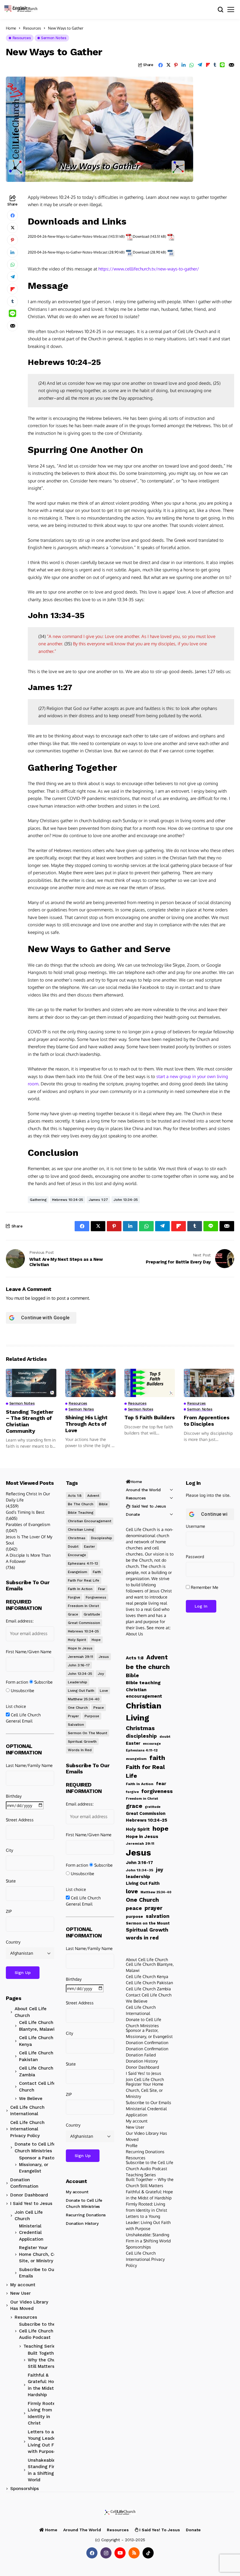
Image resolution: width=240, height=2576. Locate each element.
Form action (17, 1682)
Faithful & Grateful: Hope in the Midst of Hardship (44, 2385)
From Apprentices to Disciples (207, 1421)
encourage (77, 1555)
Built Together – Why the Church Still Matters (45, 2360)
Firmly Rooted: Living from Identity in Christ (44, 2413)
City (10, 1850)
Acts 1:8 (75, 1496)
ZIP (9, 1911)
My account (23, 2285)
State (11, 1881)
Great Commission (84, 1623)
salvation (76, 1725)
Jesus (104, 1657)
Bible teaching (81, 1513)
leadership (78, 1682)
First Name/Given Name (29, 1652)
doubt (73, 1546)
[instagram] (106, 2553)
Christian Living (81, 1530)
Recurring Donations (86, 2215)
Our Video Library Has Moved (29, 2305)
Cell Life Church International (27, 2111)
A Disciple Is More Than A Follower (28, 1558)
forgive (74, 1597)
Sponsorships (25, 2489)
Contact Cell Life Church (37, 2087)
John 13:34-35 (126, 1200)
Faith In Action (80, 1589)
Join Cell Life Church (29, 2216)
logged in (41, 1298)
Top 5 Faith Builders (150, 1417)
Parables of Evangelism (28, 1524)
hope (96, 1640)
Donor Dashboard (29, 2195)
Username (196, 1526)
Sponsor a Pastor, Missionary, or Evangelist (38, 2164)
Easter (90, 1546)
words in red (80, 1750)
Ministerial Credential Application (31, 2233)
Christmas (77, 1538)
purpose (92, 1716)
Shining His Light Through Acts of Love (86, 1424)
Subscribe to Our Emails (37, 2273)
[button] (18, 7)
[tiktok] (148, 2553)
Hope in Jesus (80, 1648)
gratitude (92, 1614)
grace (73, 1614)
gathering (38, 1200)
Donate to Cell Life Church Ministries (35, 2147)
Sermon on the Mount (88, 1733)
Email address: (20, 1621)
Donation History (82, 2223)
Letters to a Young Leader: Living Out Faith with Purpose (45, 2442)
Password (195, 1557)
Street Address (20, 1820)
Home (11, 28)
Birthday (14, 1796)
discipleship (102, 1538)
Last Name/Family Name (29, 1765)
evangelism (78, 1572)
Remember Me (204, 1587)
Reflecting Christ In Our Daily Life (28, 1497)
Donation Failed (141, 2055)
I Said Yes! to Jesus (31, 2203)
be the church (81, 1504)
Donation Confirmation (24, 2183)
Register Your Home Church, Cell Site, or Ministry (39, 2254)
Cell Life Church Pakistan (36, 2056)
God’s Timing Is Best (25, 1512)
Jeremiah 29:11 (80, 1657)
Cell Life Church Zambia (36, 2071)
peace (99, 1708)
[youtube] (120, 2553)
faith (97, 1572)
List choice (16, 1706)
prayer (73, 1716)
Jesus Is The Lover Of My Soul (29, 1540)
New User (20, 2293)
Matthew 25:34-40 (84, 1699)
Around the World (143, 1490)
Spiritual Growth (82, 1742)
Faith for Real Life (84, 1580)
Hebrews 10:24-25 (68, 1200)
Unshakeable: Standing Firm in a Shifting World (43, 2470)
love (104, 1691)
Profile (132, 2145)
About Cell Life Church (31, 2012)
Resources (32, 28)
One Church (78, 1708)
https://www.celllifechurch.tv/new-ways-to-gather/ (149, 269)
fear (102, 1589)
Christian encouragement (90, 1521)
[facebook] (92, 2553)
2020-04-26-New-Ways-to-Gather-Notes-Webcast (68, 236)
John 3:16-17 (79, 1665)
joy (101, 1674)
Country (13, 1942)
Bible (103, 1504)
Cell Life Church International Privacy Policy (27, 2129)
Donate (133, 1514)
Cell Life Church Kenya (36, 2041)
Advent (93, 1496)
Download (141, 236)
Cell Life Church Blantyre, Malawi (37, 2026)
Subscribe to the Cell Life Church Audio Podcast (37, 2331)
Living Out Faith (81, 1691)
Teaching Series (41, 2346)
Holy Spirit (77, 1640)
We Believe (31, 2099)
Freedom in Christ (83, 1606)
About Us (134, 1634)
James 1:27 (98, 1200)
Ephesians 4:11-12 (83, 1563)
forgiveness (96, 1597)
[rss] (134, 2553)
